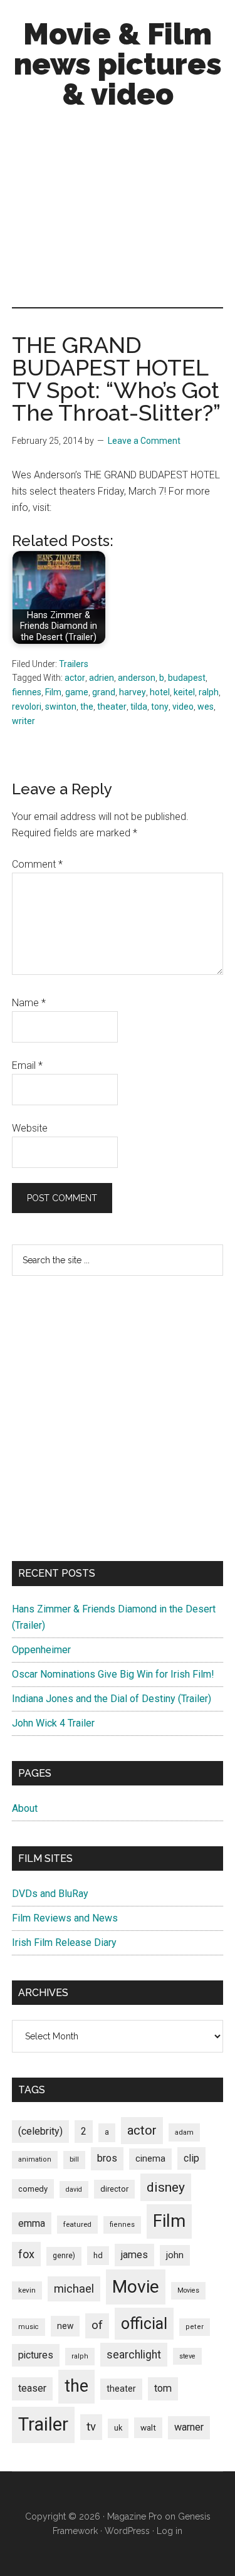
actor (75, 678)
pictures (36, 2355)
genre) (64, 2256)
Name (29, 1003)
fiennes (27, 692)
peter (195, 2327)
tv (91, 2427)
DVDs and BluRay (50, 1894)
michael (74, 2289)
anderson (137, 678)
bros (107, 2158)
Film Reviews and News (65, 1918)
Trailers (74, 664)
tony (160, 707)
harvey (133, 692)
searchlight (134, 2355)
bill (74, 2159)
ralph (209, 692)
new (65, 2326)
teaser (32, 2388)
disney (166, 2187)
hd (98, 2255)
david (74, 2190)
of (97, 2325)
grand (104, 692)
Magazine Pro (135, 2516)
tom (163, 2388)
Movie (136, 2287)
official (144, 2324)
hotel (160, 692)
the (87, 707)
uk (118, 2428)
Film (53, 692)
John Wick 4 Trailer (53, 1723)
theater (112, 707)
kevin (27, 2290)
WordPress (127, 2531)
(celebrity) (40, 2131)
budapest (187, 678)
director (114, 2189)
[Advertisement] (118, 211)
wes (206, 707)
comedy (33, 2189)
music (29, 2327)
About (25, 1808)
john (175, 2255)
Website (30, 1128)
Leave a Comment (144, 441)
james (134, 2255)
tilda (139, 707)
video (183, 707)
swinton (61, 707)
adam (184, 2132)
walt (148, 2427)
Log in (170, 2531)
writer (23, 721)
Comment (37, 864)
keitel (184, 692)
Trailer (43, 2424)
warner (189, 2427)
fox (26, 2254)
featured (77, 2224)
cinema (150, 2159)
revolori (27, 707)
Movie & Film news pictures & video (118, 64)
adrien (102, 678)
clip (191, 2158)
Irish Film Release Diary (64, 1943)
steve (187, 2356)
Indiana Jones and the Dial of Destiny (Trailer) (112, 1699)
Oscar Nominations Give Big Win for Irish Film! (113, 1674)
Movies (188, 2290)
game (77, 692)
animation (35, 2159)
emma (32, 2223)
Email (27, 1065)
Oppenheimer (41, 1650)
